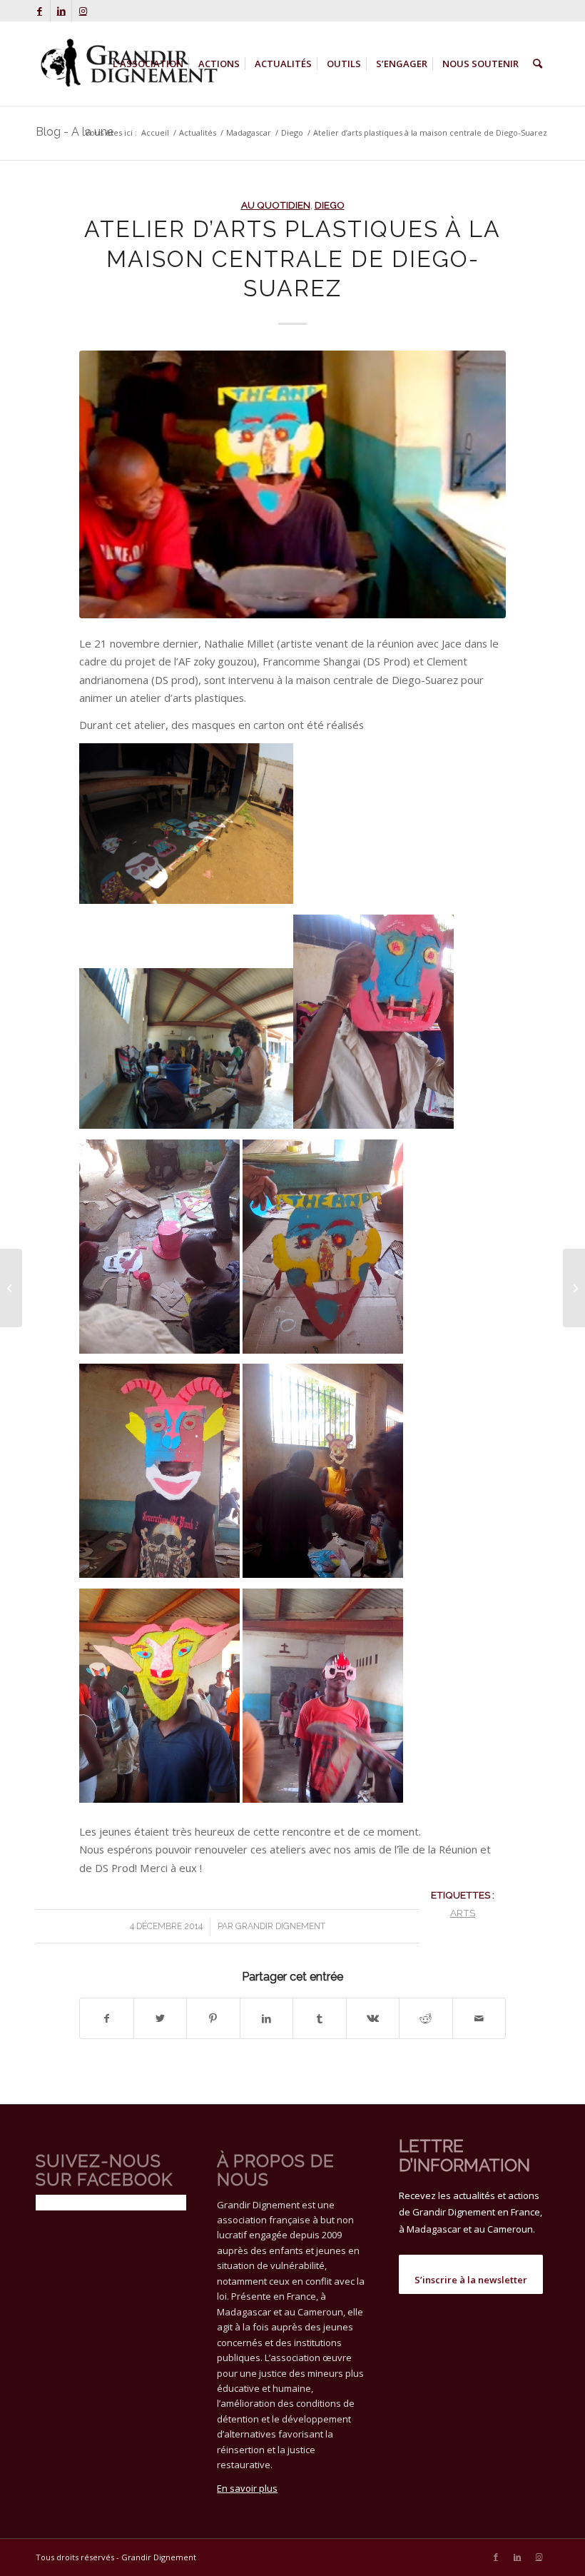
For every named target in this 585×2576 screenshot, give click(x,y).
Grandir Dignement (280, 1926)
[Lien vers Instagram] (83, 11)
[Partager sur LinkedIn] (267, 2018)
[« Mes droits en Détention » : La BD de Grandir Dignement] (574, 1288)
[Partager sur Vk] (373, 2018)
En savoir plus (247, 2488)
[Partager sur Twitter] (161, 2018)
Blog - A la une (75, 132)
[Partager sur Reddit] (426, 2018)
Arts (463, 1913)
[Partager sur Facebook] (107, 2018)
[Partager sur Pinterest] (213, 2018)
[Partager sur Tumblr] (320, 2018)
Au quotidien (276, 205)
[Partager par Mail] (479, 2018)
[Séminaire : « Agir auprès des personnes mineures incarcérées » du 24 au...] (11, 1288)
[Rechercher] (538, 64)
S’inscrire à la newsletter (471, 2280)
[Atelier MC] (292, 484)
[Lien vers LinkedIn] (61, 11)
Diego (330, 205)
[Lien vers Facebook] (40, 11)
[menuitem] (148, 64)
